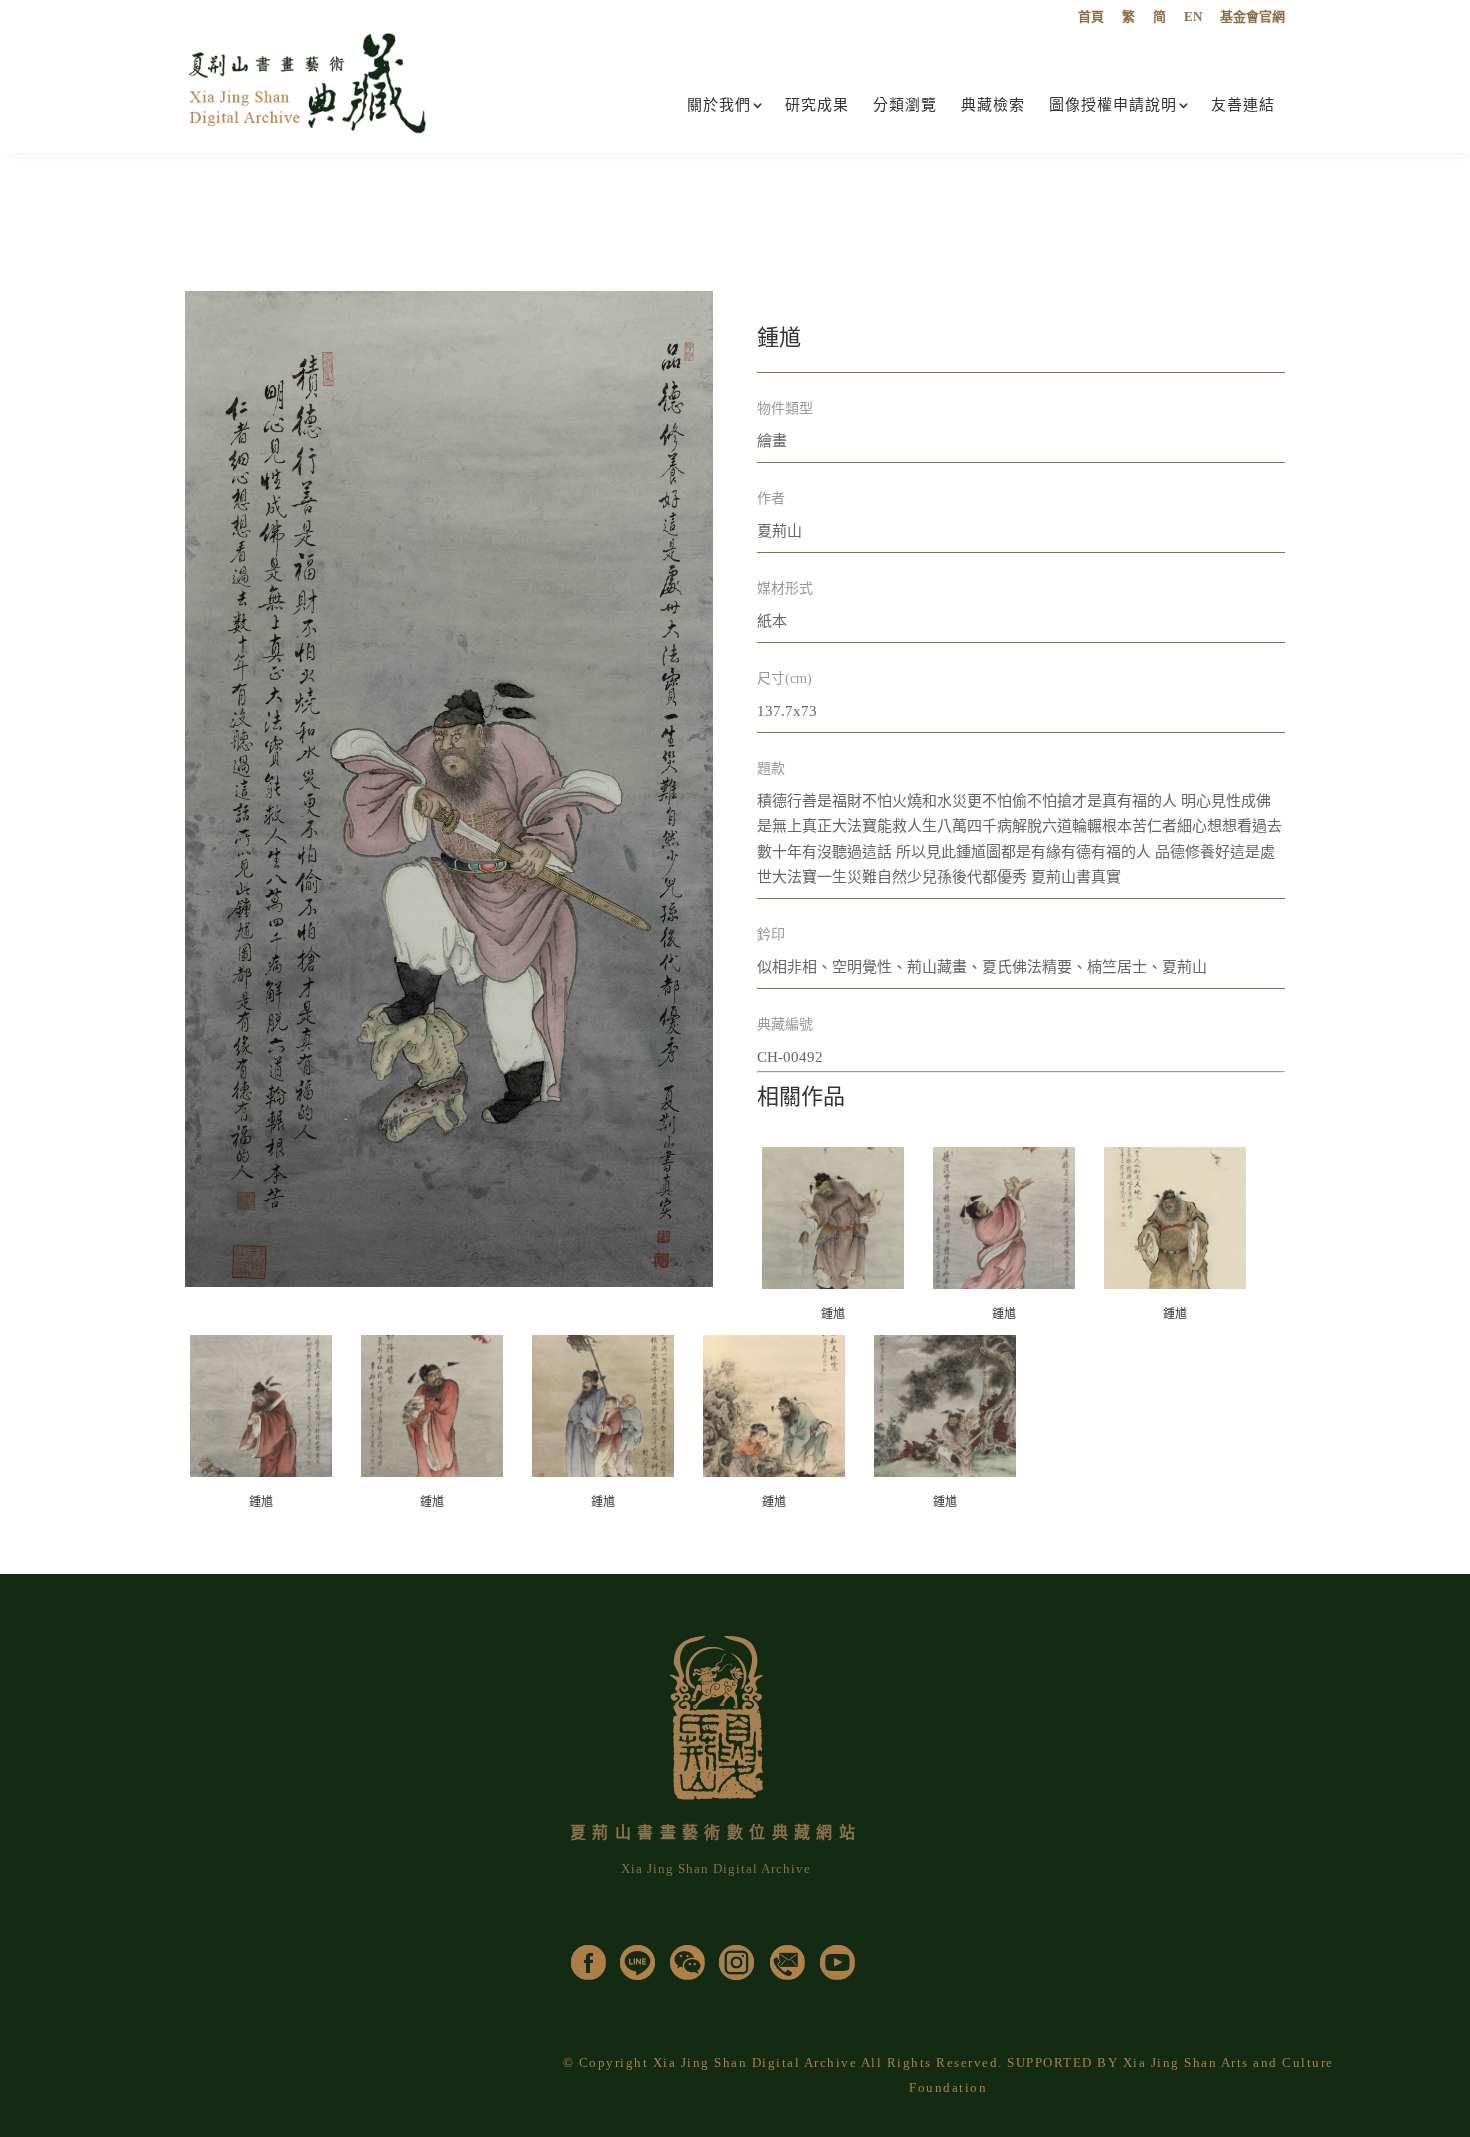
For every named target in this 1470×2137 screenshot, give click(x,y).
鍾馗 (833, 1314)
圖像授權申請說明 (1113, 105)
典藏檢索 (993, 105)
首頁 (1091, 17)
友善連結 (1243, 105)
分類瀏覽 (905, 105)
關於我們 (719, 105)
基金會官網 (1252, 17)
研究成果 (817, 105)
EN (1193, 17)
